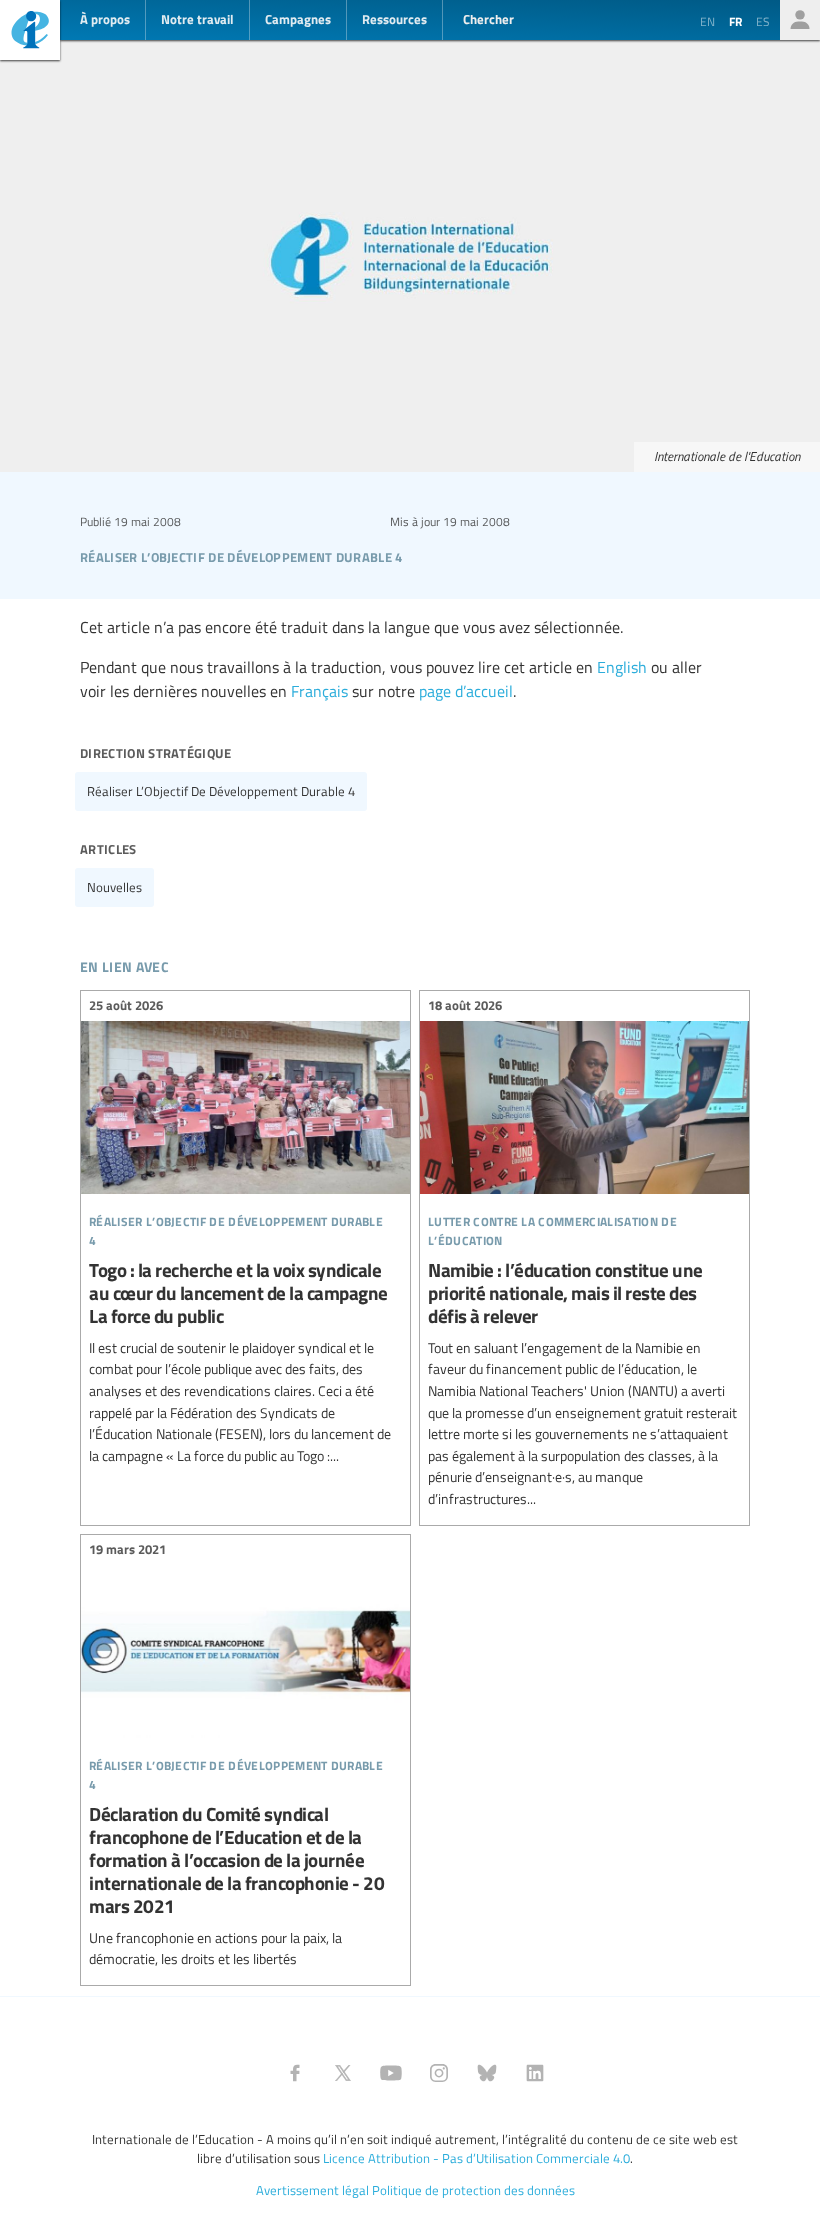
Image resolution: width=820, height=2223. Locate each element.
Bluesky (487, 2073)
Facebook (295, 2073)
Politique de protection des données (473, 2190)
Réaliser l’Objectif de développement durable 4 (221, 791)
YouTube (391, 2073)
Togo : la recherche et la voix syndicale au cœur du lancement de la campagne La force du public (245, 1234)
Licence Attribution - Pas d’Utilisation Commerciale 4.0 (476, 2158)
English (622, 667)
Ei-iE (30, 32)
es (763, 21)
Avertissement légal (312, 2190)
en (707, 21)
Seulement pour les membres (800, 20)
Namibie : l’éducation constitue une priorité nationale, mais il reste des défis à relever (584, 1255)
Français (319, 691)
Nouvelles (114, 887)
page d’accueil (466, 691)
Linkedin (535, 2073)
